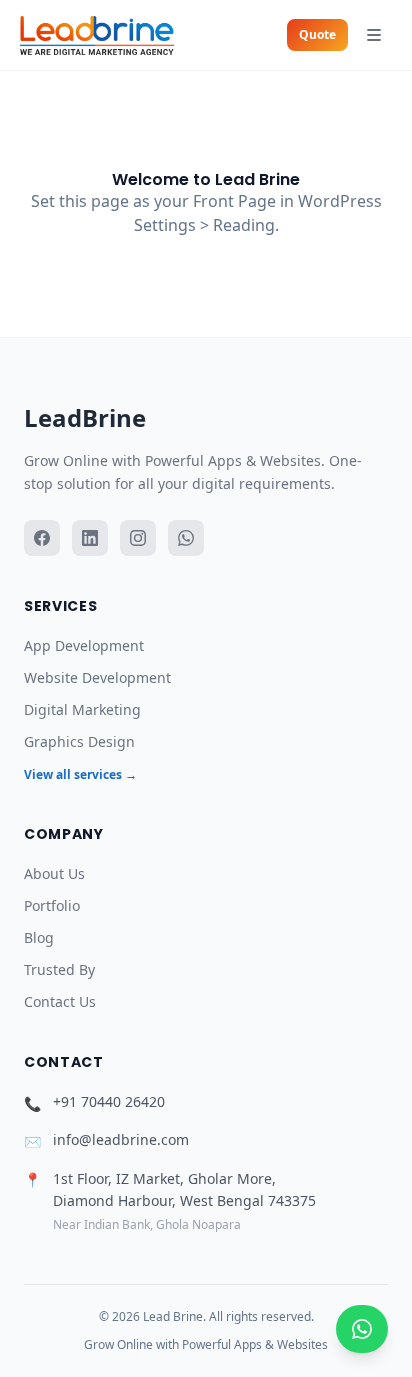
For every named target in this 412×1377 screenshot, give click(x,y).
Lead (85, 417)
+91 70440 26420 (109, 1101)
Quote (317, 34)
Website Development (97, 677)
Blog (39, 937)
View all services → (80, 774)
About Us (54, 873)
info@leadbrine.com (121, 1139)
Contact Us (60, 1001)
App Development (84, 645)
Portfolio (52, 905)
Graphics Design (79, 741)
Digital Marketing (82, 709)
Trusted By (59, 969)
